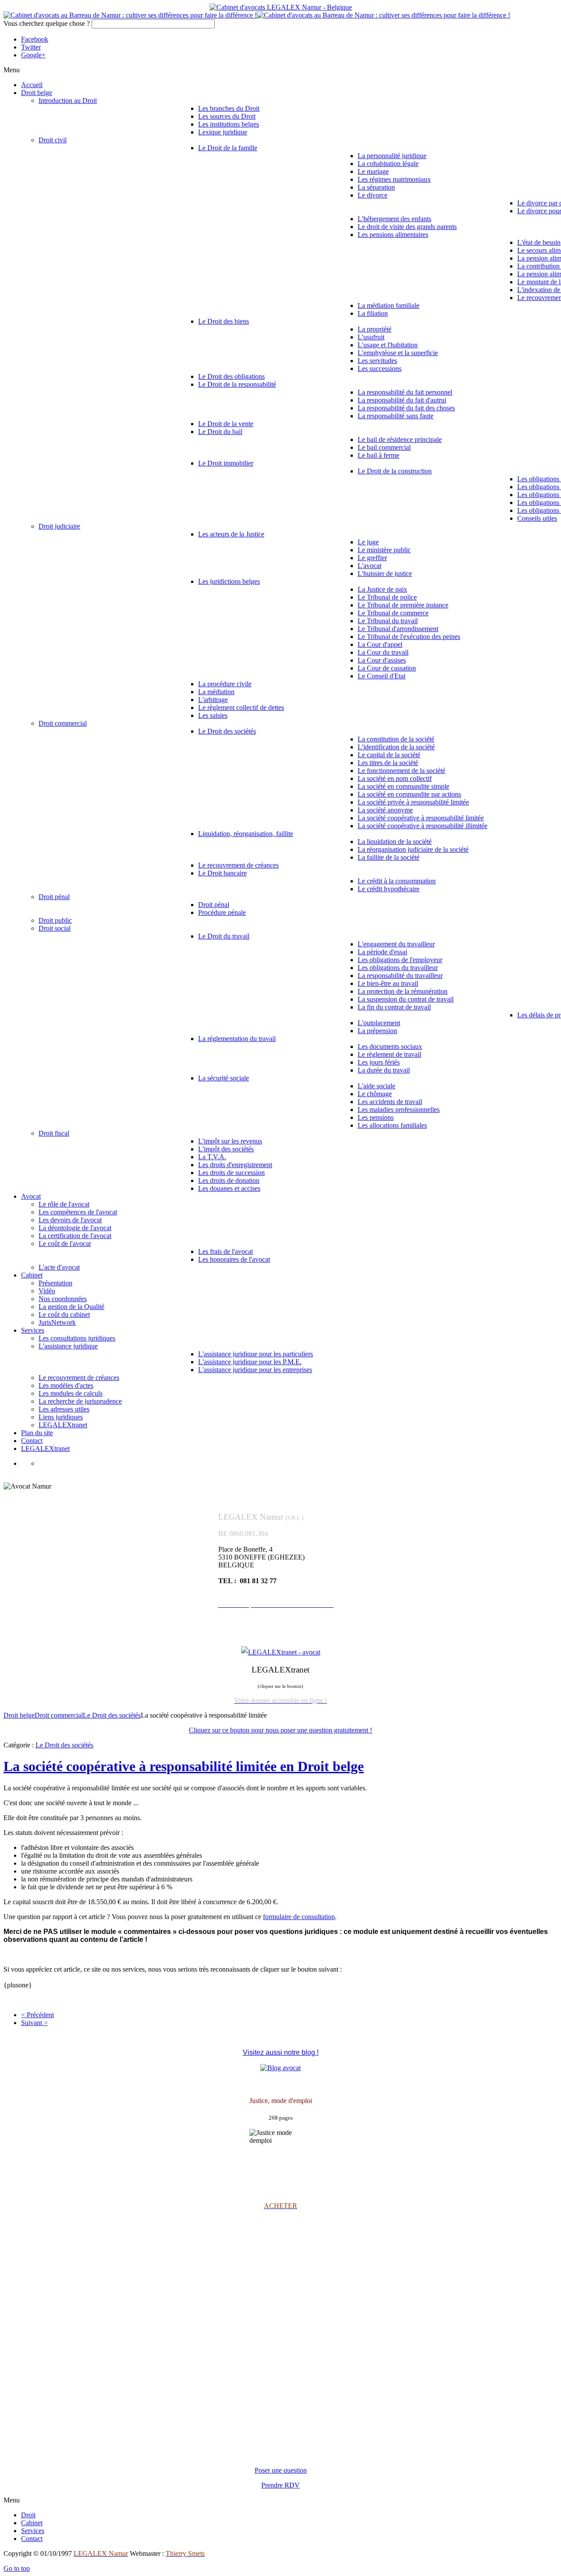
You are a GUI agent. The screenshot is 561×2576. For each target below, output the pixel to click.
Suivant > (34, 2023)
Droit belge (19, 1715)
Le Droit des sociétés (112, 1715)
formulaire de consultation (299, 1917)
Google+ (33, 55)
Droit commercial (59, 1715)
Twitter (31, 47)
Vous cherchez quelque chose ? (48, 23)
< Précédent (37, 2015)
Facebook (35, 39)
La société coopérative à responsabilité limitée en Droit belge (184, 1766)
